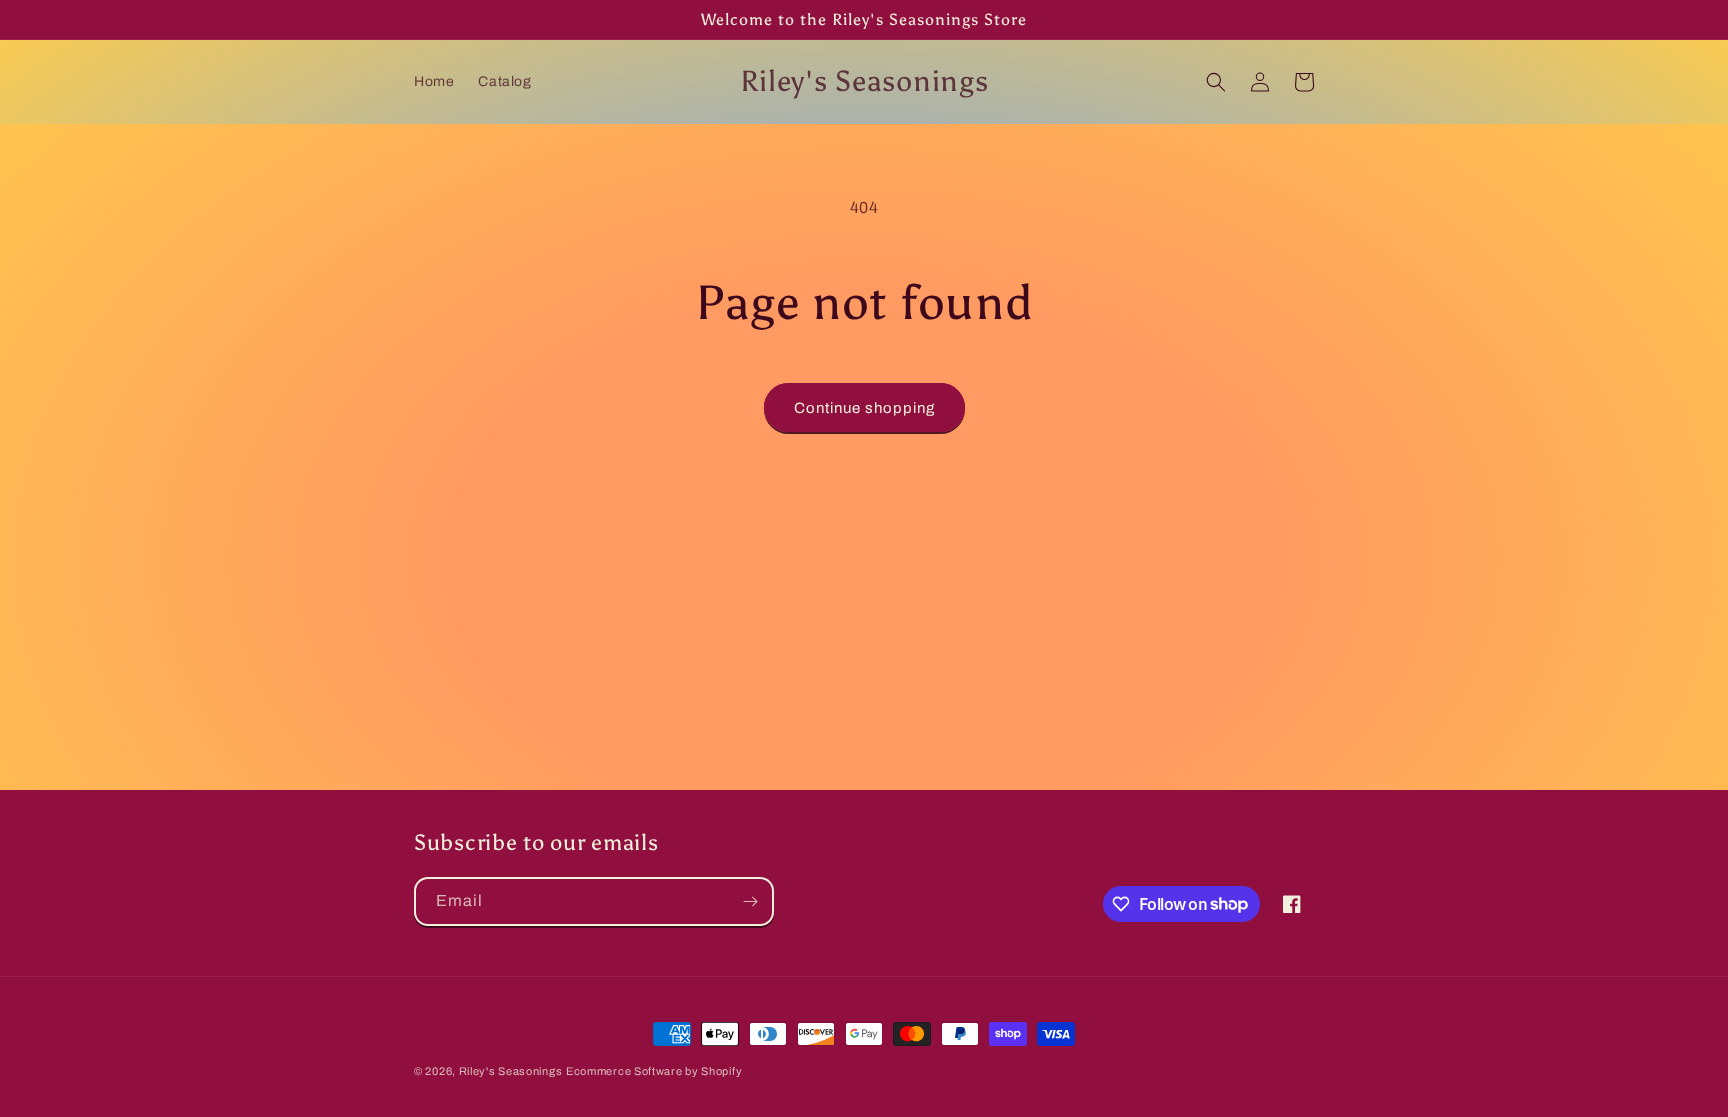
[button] (1216, 82)
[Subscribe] (750, 901)
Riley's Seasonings (511, 1071)
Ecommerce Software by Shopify (654, 1071)
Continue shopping (864, 408)
